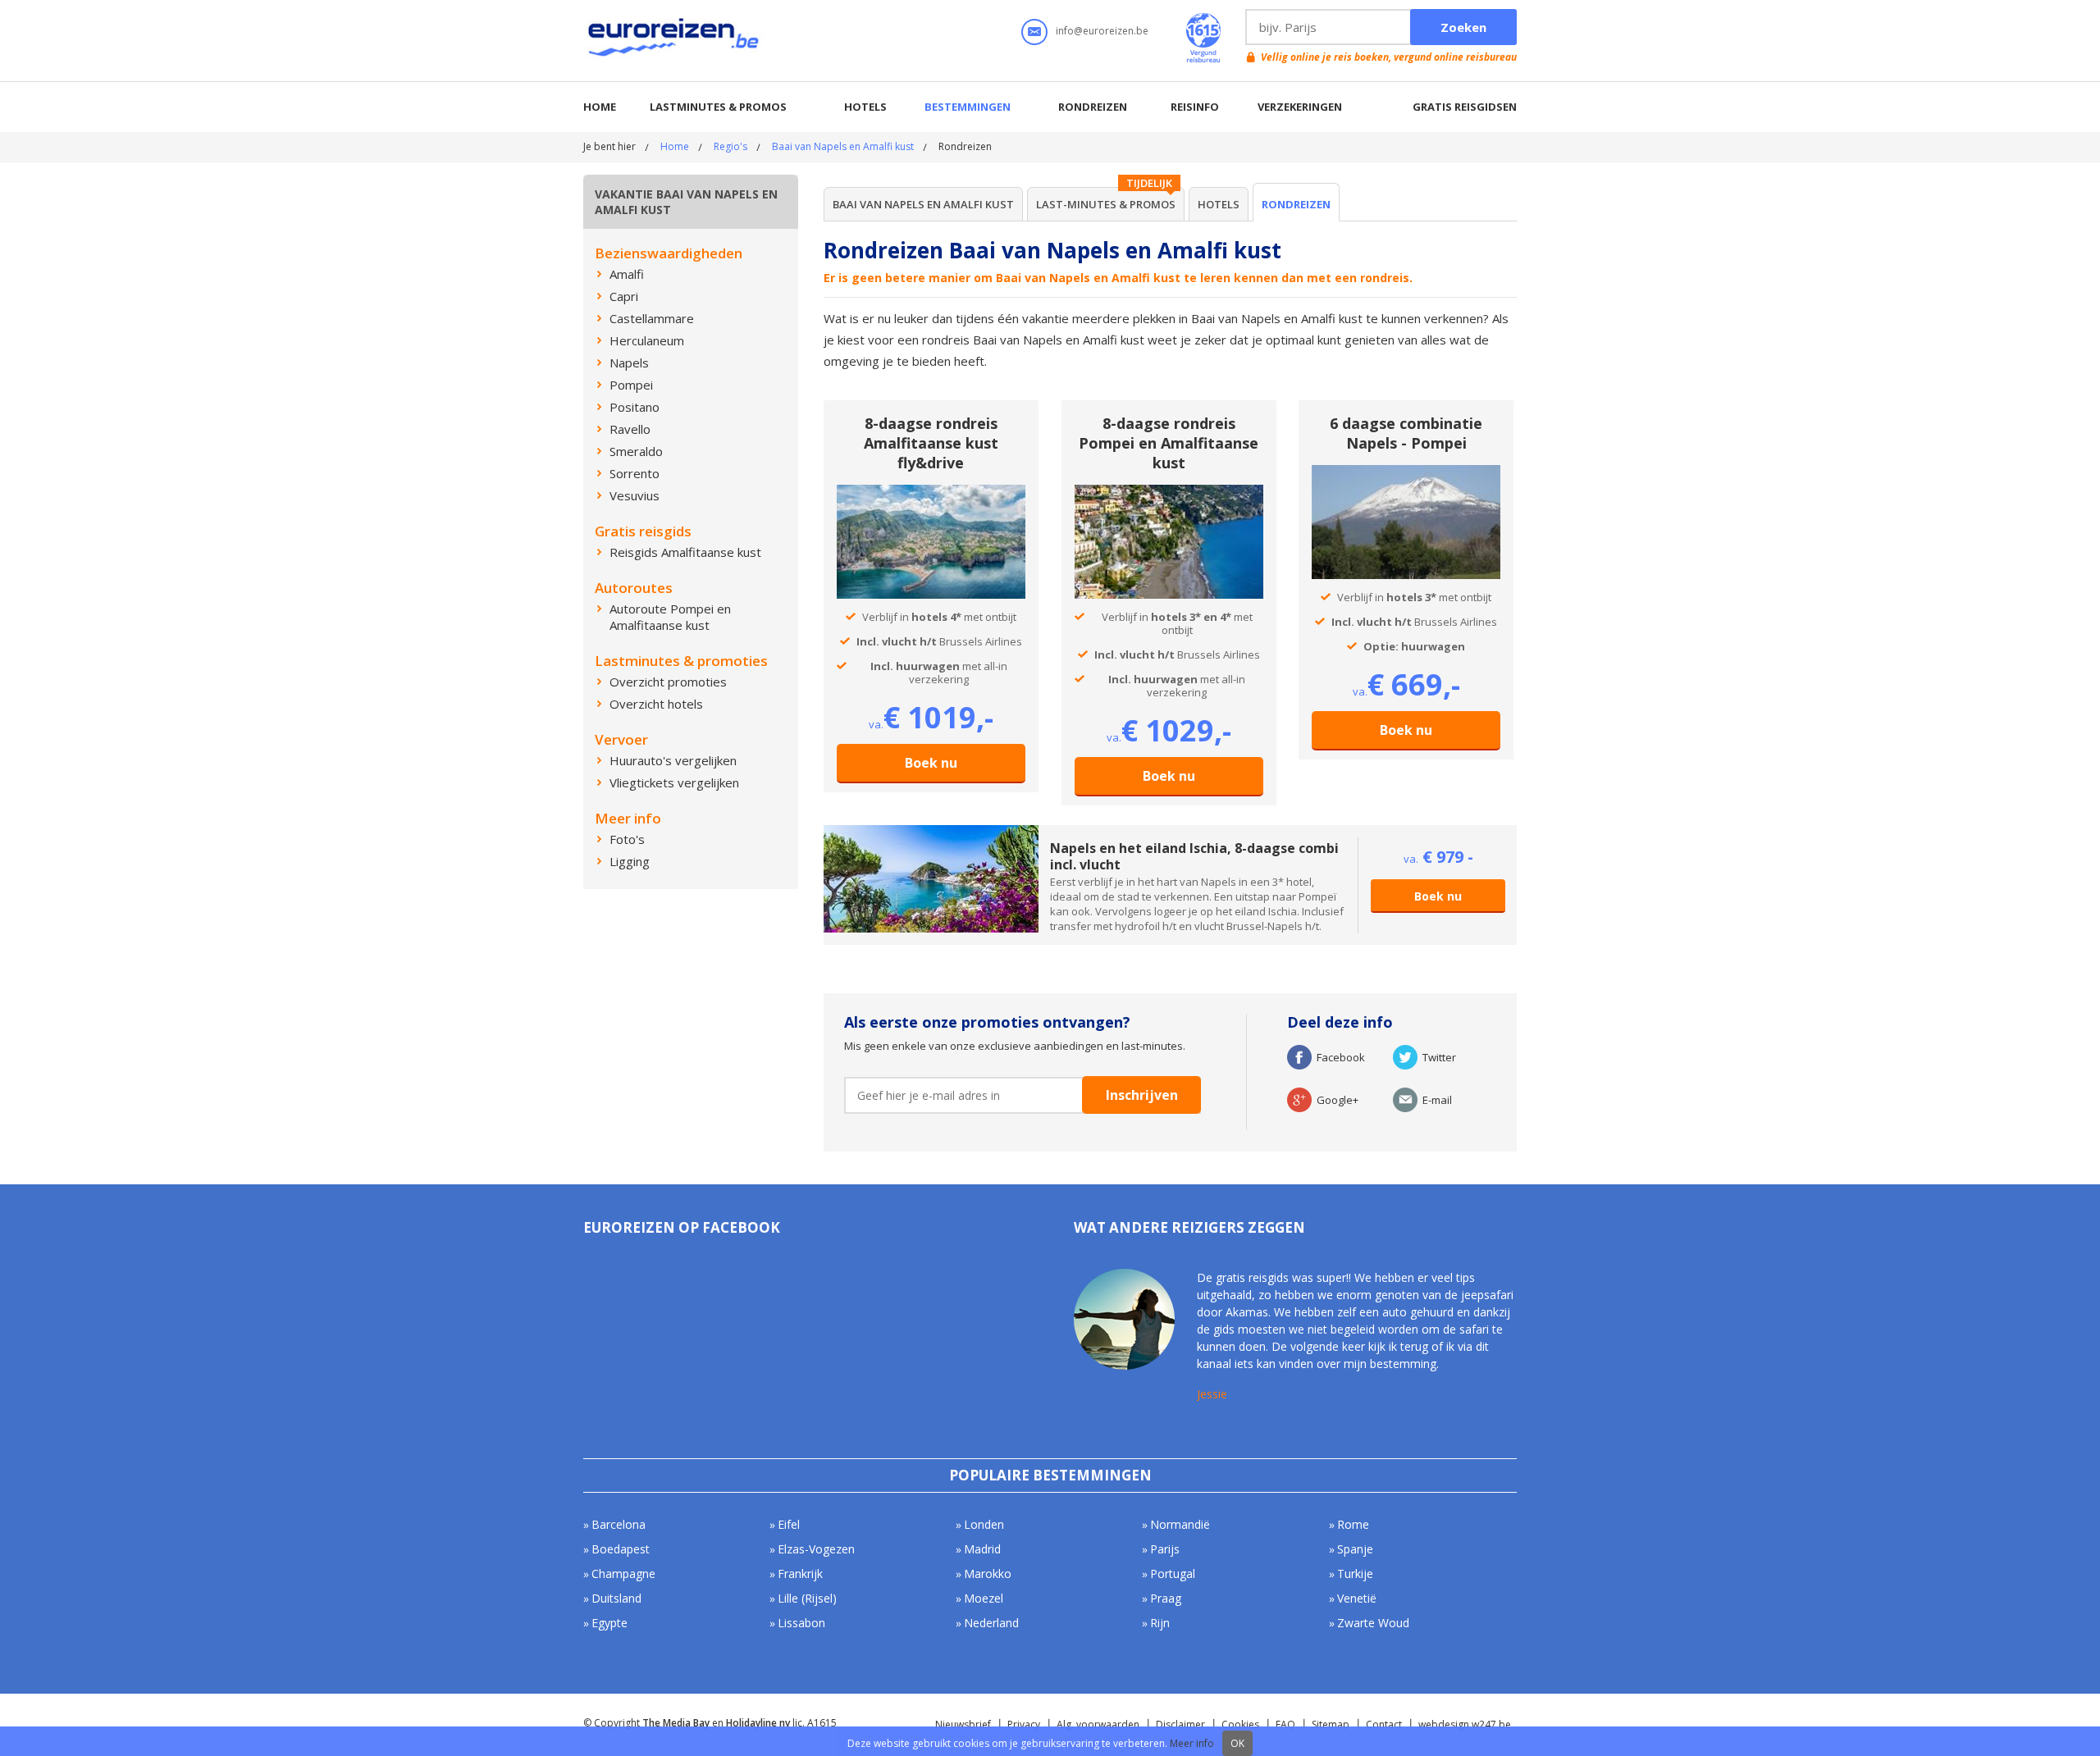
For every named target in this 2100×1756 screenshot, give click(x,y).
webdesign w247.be (1465, 1724)
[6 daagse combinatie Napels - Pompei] (1406, 472)
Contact (1384, 1724)
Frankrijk (800, 1574)
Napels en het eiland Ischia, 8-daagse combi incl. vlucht (1194, 856)
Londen (984, 1524)
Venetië (1357, 1598)
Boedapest (621, 1549)
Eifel (789, 1524)
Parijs (1165, 1549)
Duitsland (616, 1598)
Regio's (730, 146)
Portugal (1173, 1574)
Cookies (1240, 1724)
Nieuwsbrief (963, 1724)
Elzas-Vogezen (816, 1549)
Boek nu (931, 763)
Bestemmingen (968, 107)
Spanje (1355, 1549)
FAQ (1285, 1724)
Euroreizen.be (675, 40)
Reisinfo (1195, 107)
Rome (1353, 1524)
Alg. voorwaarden (1098, 1724)
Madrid (982, 1549)
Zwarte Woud (1373, 1623)
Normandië (1180, 1524)
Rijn (1160, 1623)
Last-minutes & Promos (1106, 204)
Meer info (1192, 1743)
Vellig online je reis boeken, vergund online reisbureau (1389, 57)
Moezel (984, 1598)
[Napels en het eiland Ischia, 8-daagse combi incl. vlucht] (931, 832)
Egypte (609, 1623)
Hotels (865, 107)
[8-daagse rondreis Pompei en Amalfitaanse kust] (1169, 492)
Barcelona (619, 1524)
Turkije (1355, 1574)
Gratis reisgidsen (1465, 107)
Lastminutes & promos (718, 107)
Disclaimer (1180, 1724)
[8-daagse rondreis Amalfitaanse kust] (931, 492)
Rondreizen (1093, 107)
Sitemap (1331, 1724)
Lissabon (801, 1623)
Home (600, 107)
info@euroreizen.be (1102, 31)
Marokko (988, 1574)
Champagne (623, 1574)
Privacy (1024, 1724)
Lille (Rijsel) (807, 1598)
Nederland (991, 1623)
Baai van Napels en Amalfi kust (843, 146)
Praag (1166, 1598)
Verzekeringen (1300, 107)
